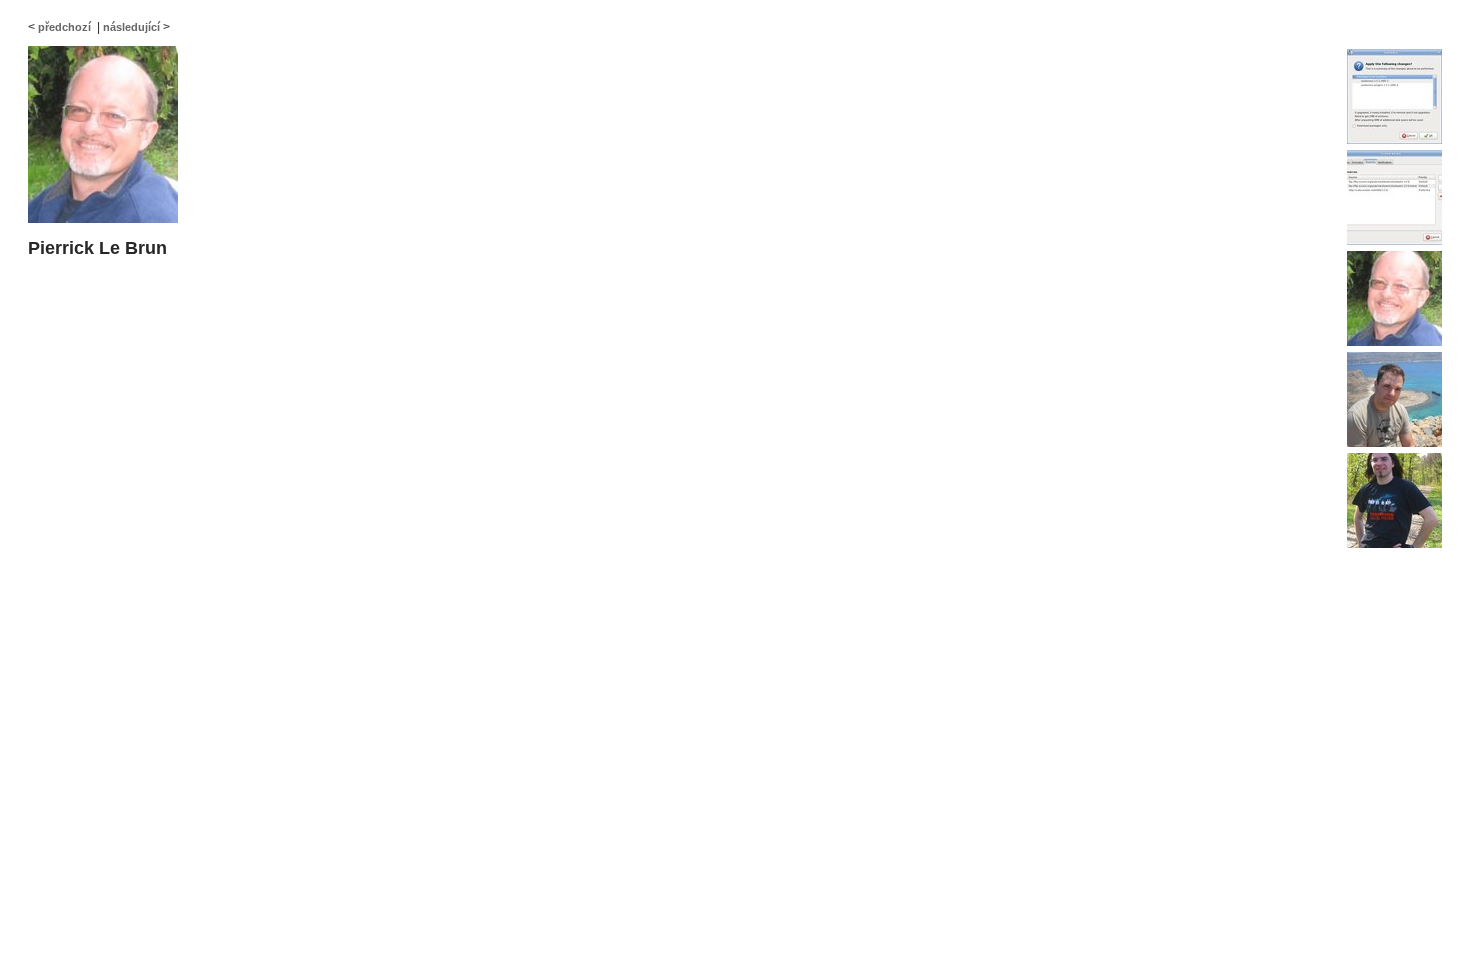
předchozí (64, 27)
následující (131, 27)
